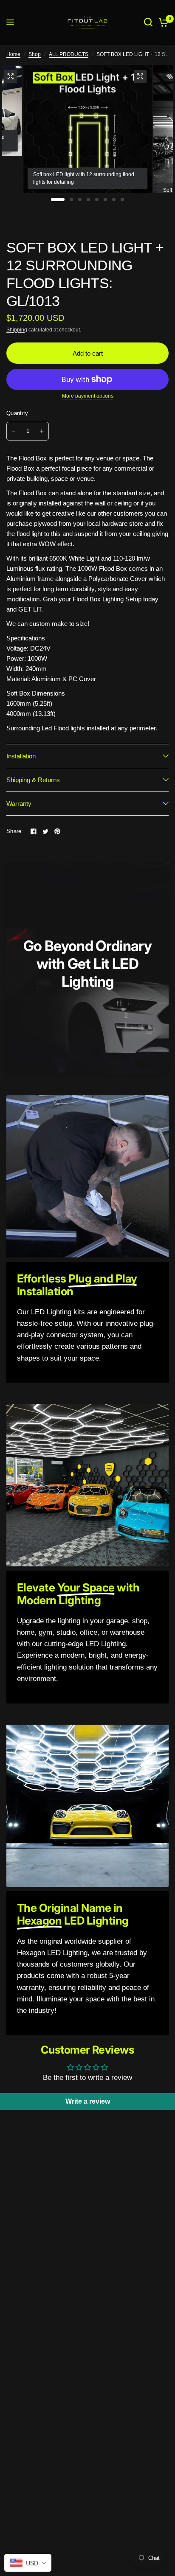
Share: (15, 831)
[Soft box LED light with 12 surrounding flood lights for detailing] (140, 76)
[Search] (148, 22)
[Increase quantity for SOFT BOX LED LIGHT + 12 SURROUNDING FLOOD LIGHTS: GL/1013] (42, 431)
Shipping (17, 330)
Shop (35, 54)
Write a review (88, 2101)
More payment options (88, 396)
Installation (21, 756)
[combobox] (28, 2563)
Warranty (19, 804)
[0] (162, 22)
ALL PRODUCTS (69, 54)
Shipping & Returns (33, 780)
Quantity (17, 413)
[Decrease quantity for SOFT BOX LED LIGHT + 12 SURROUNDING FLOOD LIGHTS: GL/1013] (14, 431)
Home (13, 54)
